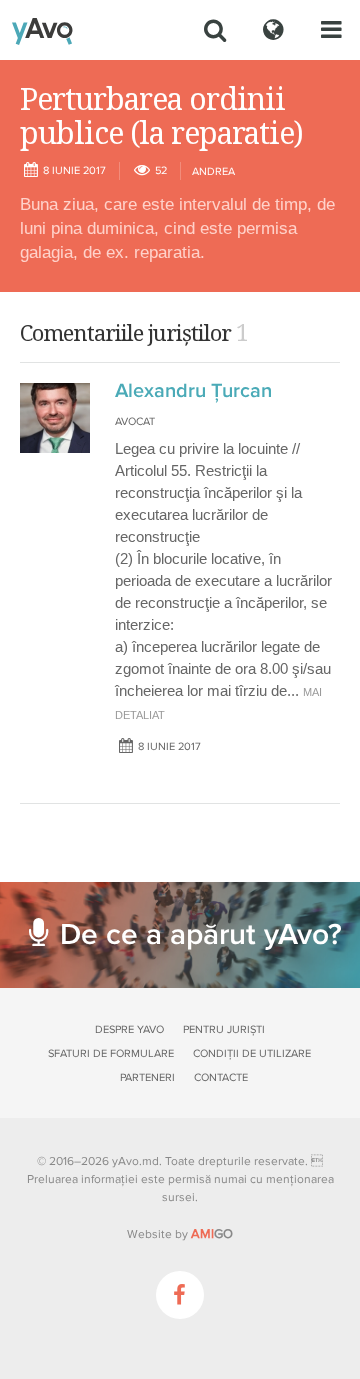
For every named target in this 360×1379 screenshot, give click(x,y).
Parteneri (147, 1077)
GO (212, 1234)
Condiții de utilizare (252, 1053)
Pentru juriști (224, 1029)
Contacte (221, 1077)
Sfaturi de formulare (111, 1053)
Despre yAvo (129, 1029)
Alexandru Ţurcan (193, 391)
